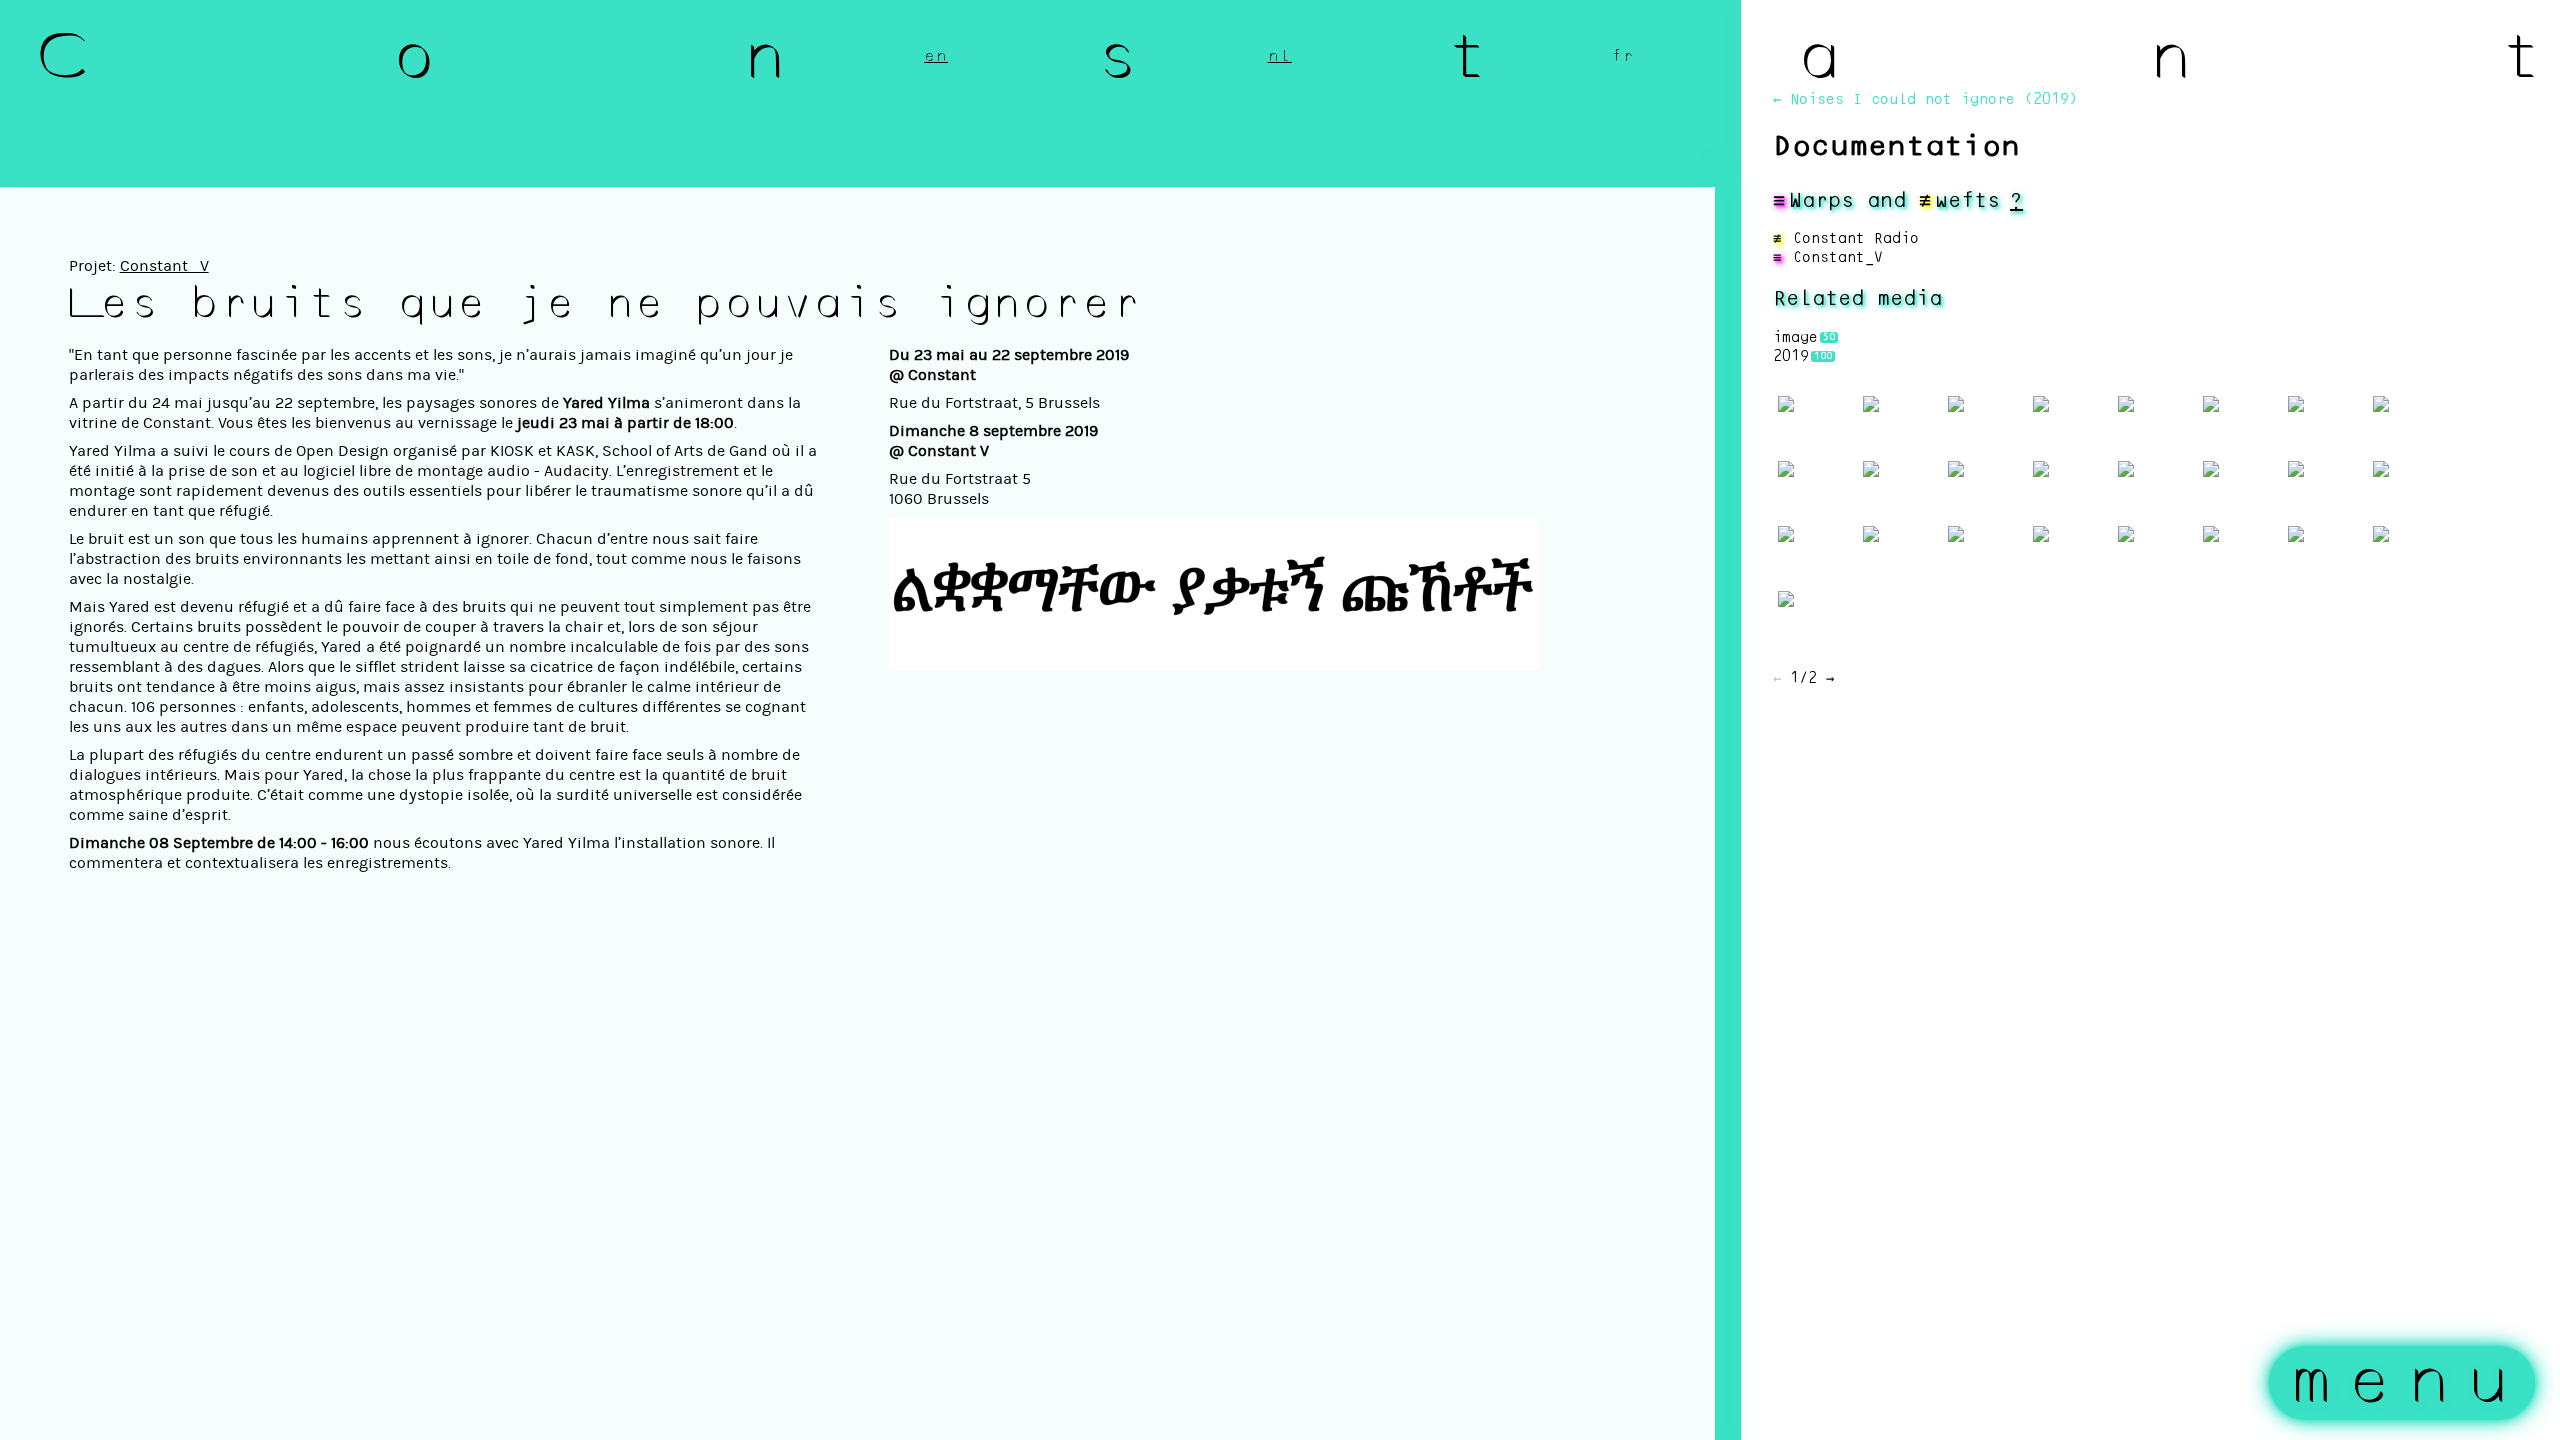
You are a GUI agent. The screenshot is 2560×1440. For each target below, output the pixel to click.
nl (1280, 56)
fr (1623, 56)
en (936, 56)
